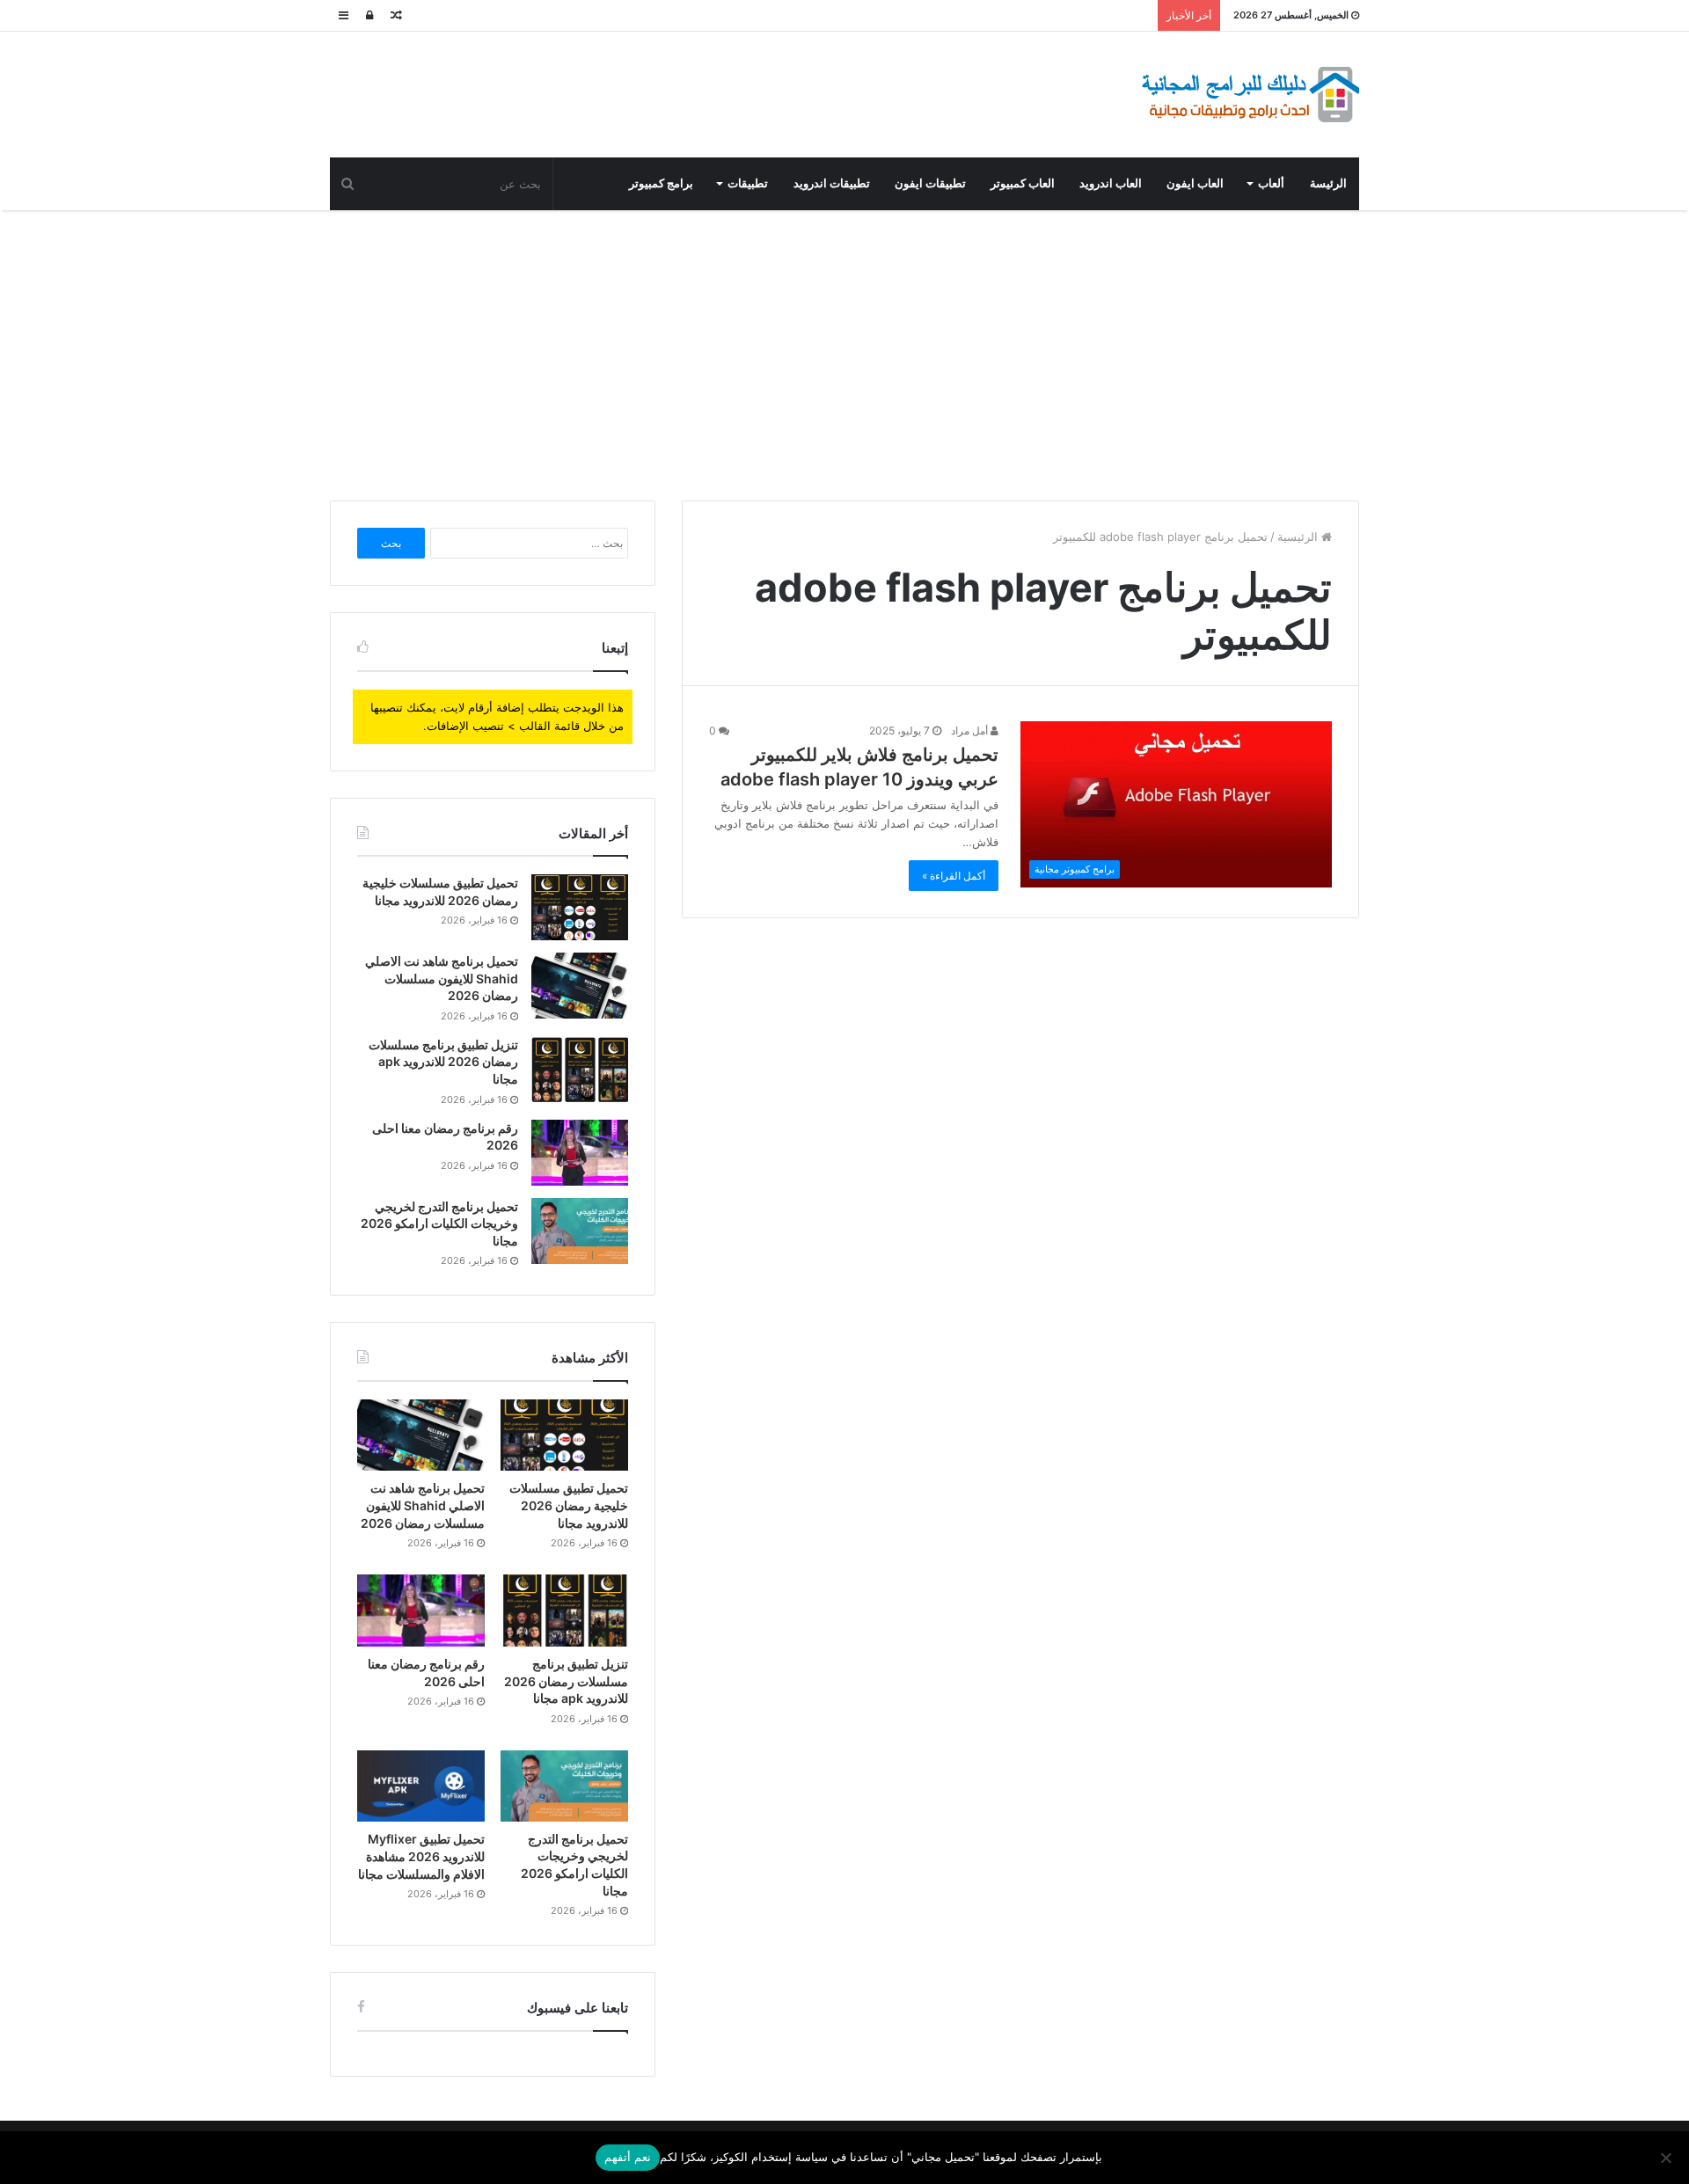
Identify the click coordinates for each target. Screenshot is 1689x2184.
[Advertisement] (844, 351)
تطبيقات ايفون (930, 183)
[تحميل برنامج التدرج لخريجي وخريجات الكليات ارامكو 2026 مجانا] (580, 1231)
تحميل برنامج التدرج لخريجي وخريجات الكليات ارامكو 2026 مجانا (439, 1223)
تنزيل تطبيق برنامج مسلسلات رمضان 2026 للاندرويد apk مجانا (443, 1062)
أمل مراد (971, 730)
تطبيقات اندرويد (832, 183)
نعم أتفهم (628, 2157)
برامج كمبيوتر (661, 183)
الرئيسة (1328, 183)
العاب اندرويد (1111, 183)
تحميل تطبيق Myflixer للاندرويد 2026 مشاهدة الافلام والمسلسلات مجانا (421, 1856)
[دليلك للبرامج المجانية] (1249, 95)
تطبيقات (748, 183)
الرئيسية (1299, 537)
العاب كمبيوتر (1023, 183)
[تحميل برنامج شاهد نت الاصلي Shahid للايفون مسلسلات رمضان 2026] (580, 986)
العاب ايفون (1195, 183)
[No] (1667, 2158)
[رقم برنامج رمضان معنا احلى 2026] (580, 1153)
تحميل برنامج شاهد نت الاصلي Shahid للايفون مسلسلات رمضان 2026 (442, 978)
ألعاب (1271, 183)
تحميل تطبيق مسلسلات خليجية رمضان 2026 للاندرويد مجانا (569, 1505)
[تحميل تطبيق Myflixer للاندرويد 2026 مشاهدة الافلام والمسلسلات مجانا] (421, 1786)
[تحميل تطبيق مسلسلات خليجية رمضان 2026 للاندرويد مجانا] (580, 907)
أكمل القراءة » (954, 876)
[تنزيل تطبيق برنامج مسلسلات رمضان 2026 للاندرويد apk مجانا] (580, 1069)
